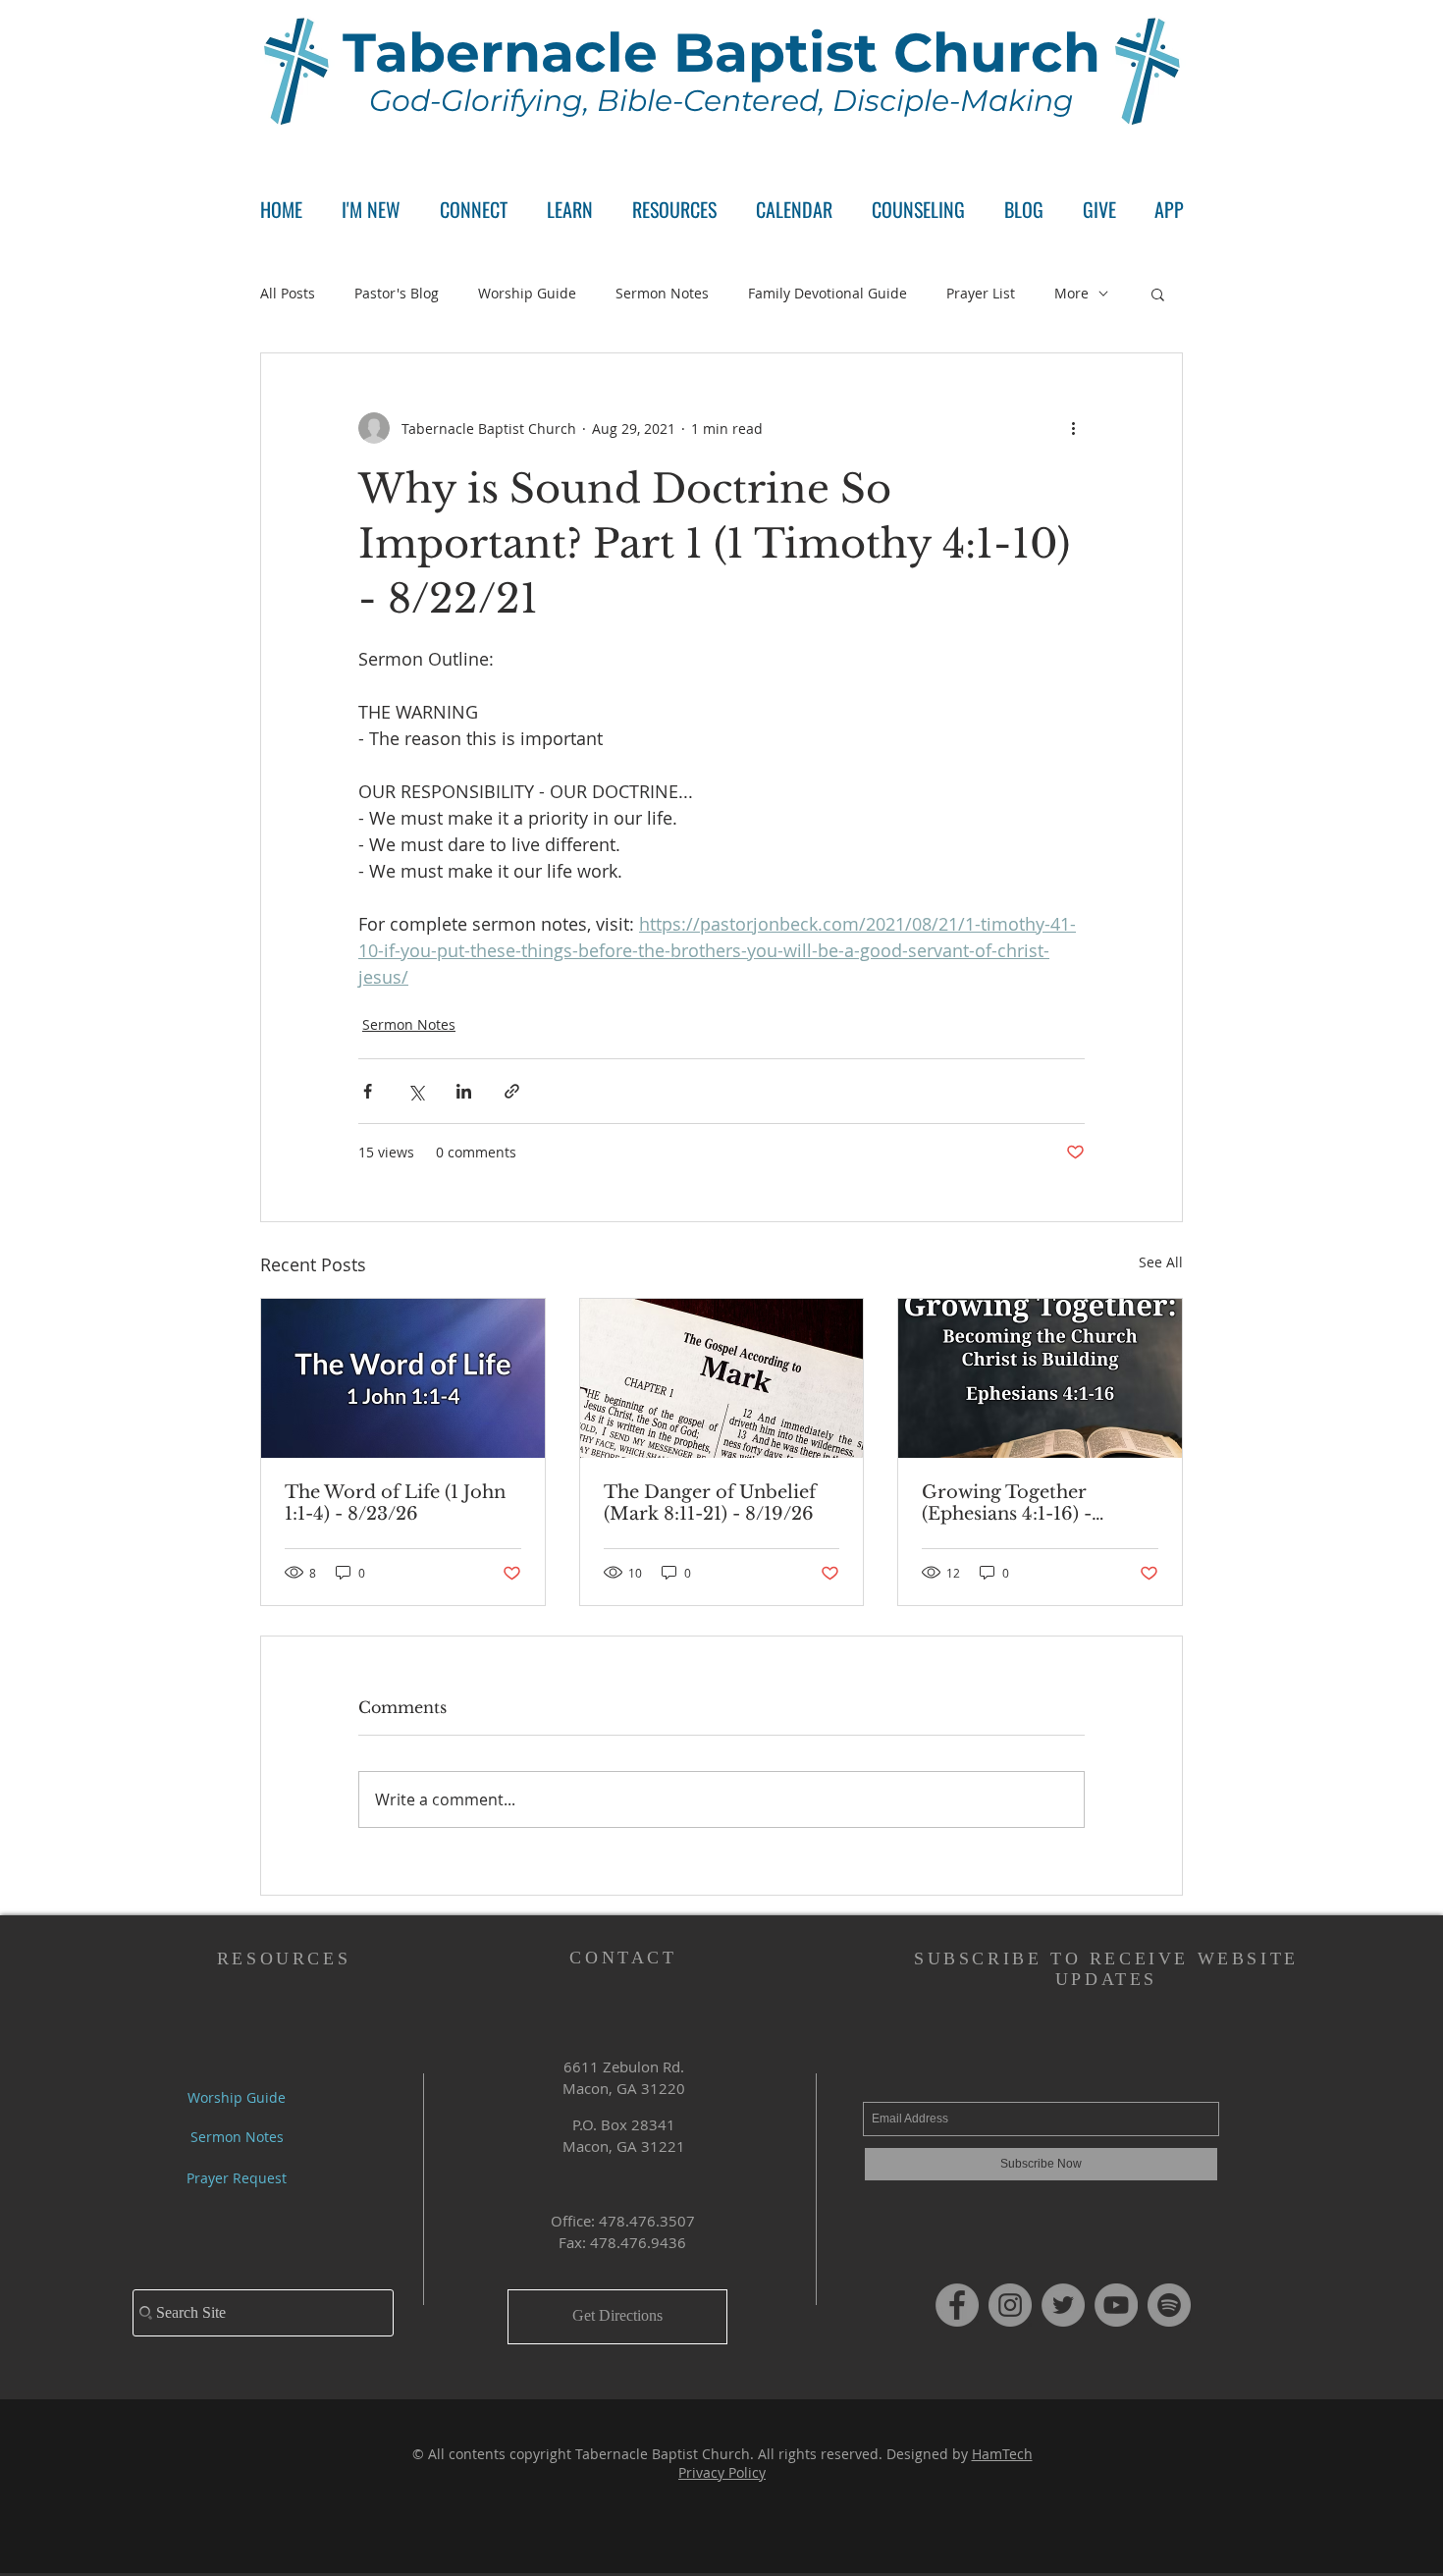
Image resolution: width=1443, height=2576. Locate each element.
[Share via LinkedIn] (464, 1091)
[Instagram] (1010, 2305)
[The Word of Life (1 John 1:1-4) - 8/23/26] (403, 1378)
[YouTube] (1116, 2305)
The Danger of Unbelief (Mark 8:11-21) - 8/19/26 (710, 1503)
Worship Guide (527, 293)
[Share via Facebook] (368, 1091)
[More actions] (1073, 428)
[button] (474, 210)
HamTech (1002, 2454)
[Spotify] (1169, 2305)
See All (1161, 1262)
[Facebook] (957, 2305)
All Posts (288, 293)
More (1071, 293)
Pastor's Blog (397, 293)
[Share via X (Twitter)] (416, 1091)
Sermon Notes (662, 293)
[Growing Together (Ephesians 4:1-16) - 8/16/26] (1040, 1378)
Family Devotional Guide (828, 293)
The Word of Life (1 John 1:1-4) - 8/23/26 (395, 1503)
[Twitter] (1063, 2305)
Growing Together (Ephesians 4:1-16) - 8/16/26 (1007, 1503)
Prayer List (981, 293)
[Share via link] (512, 1091)
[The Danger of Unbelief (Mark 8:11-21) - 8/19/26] (722, 1378)
